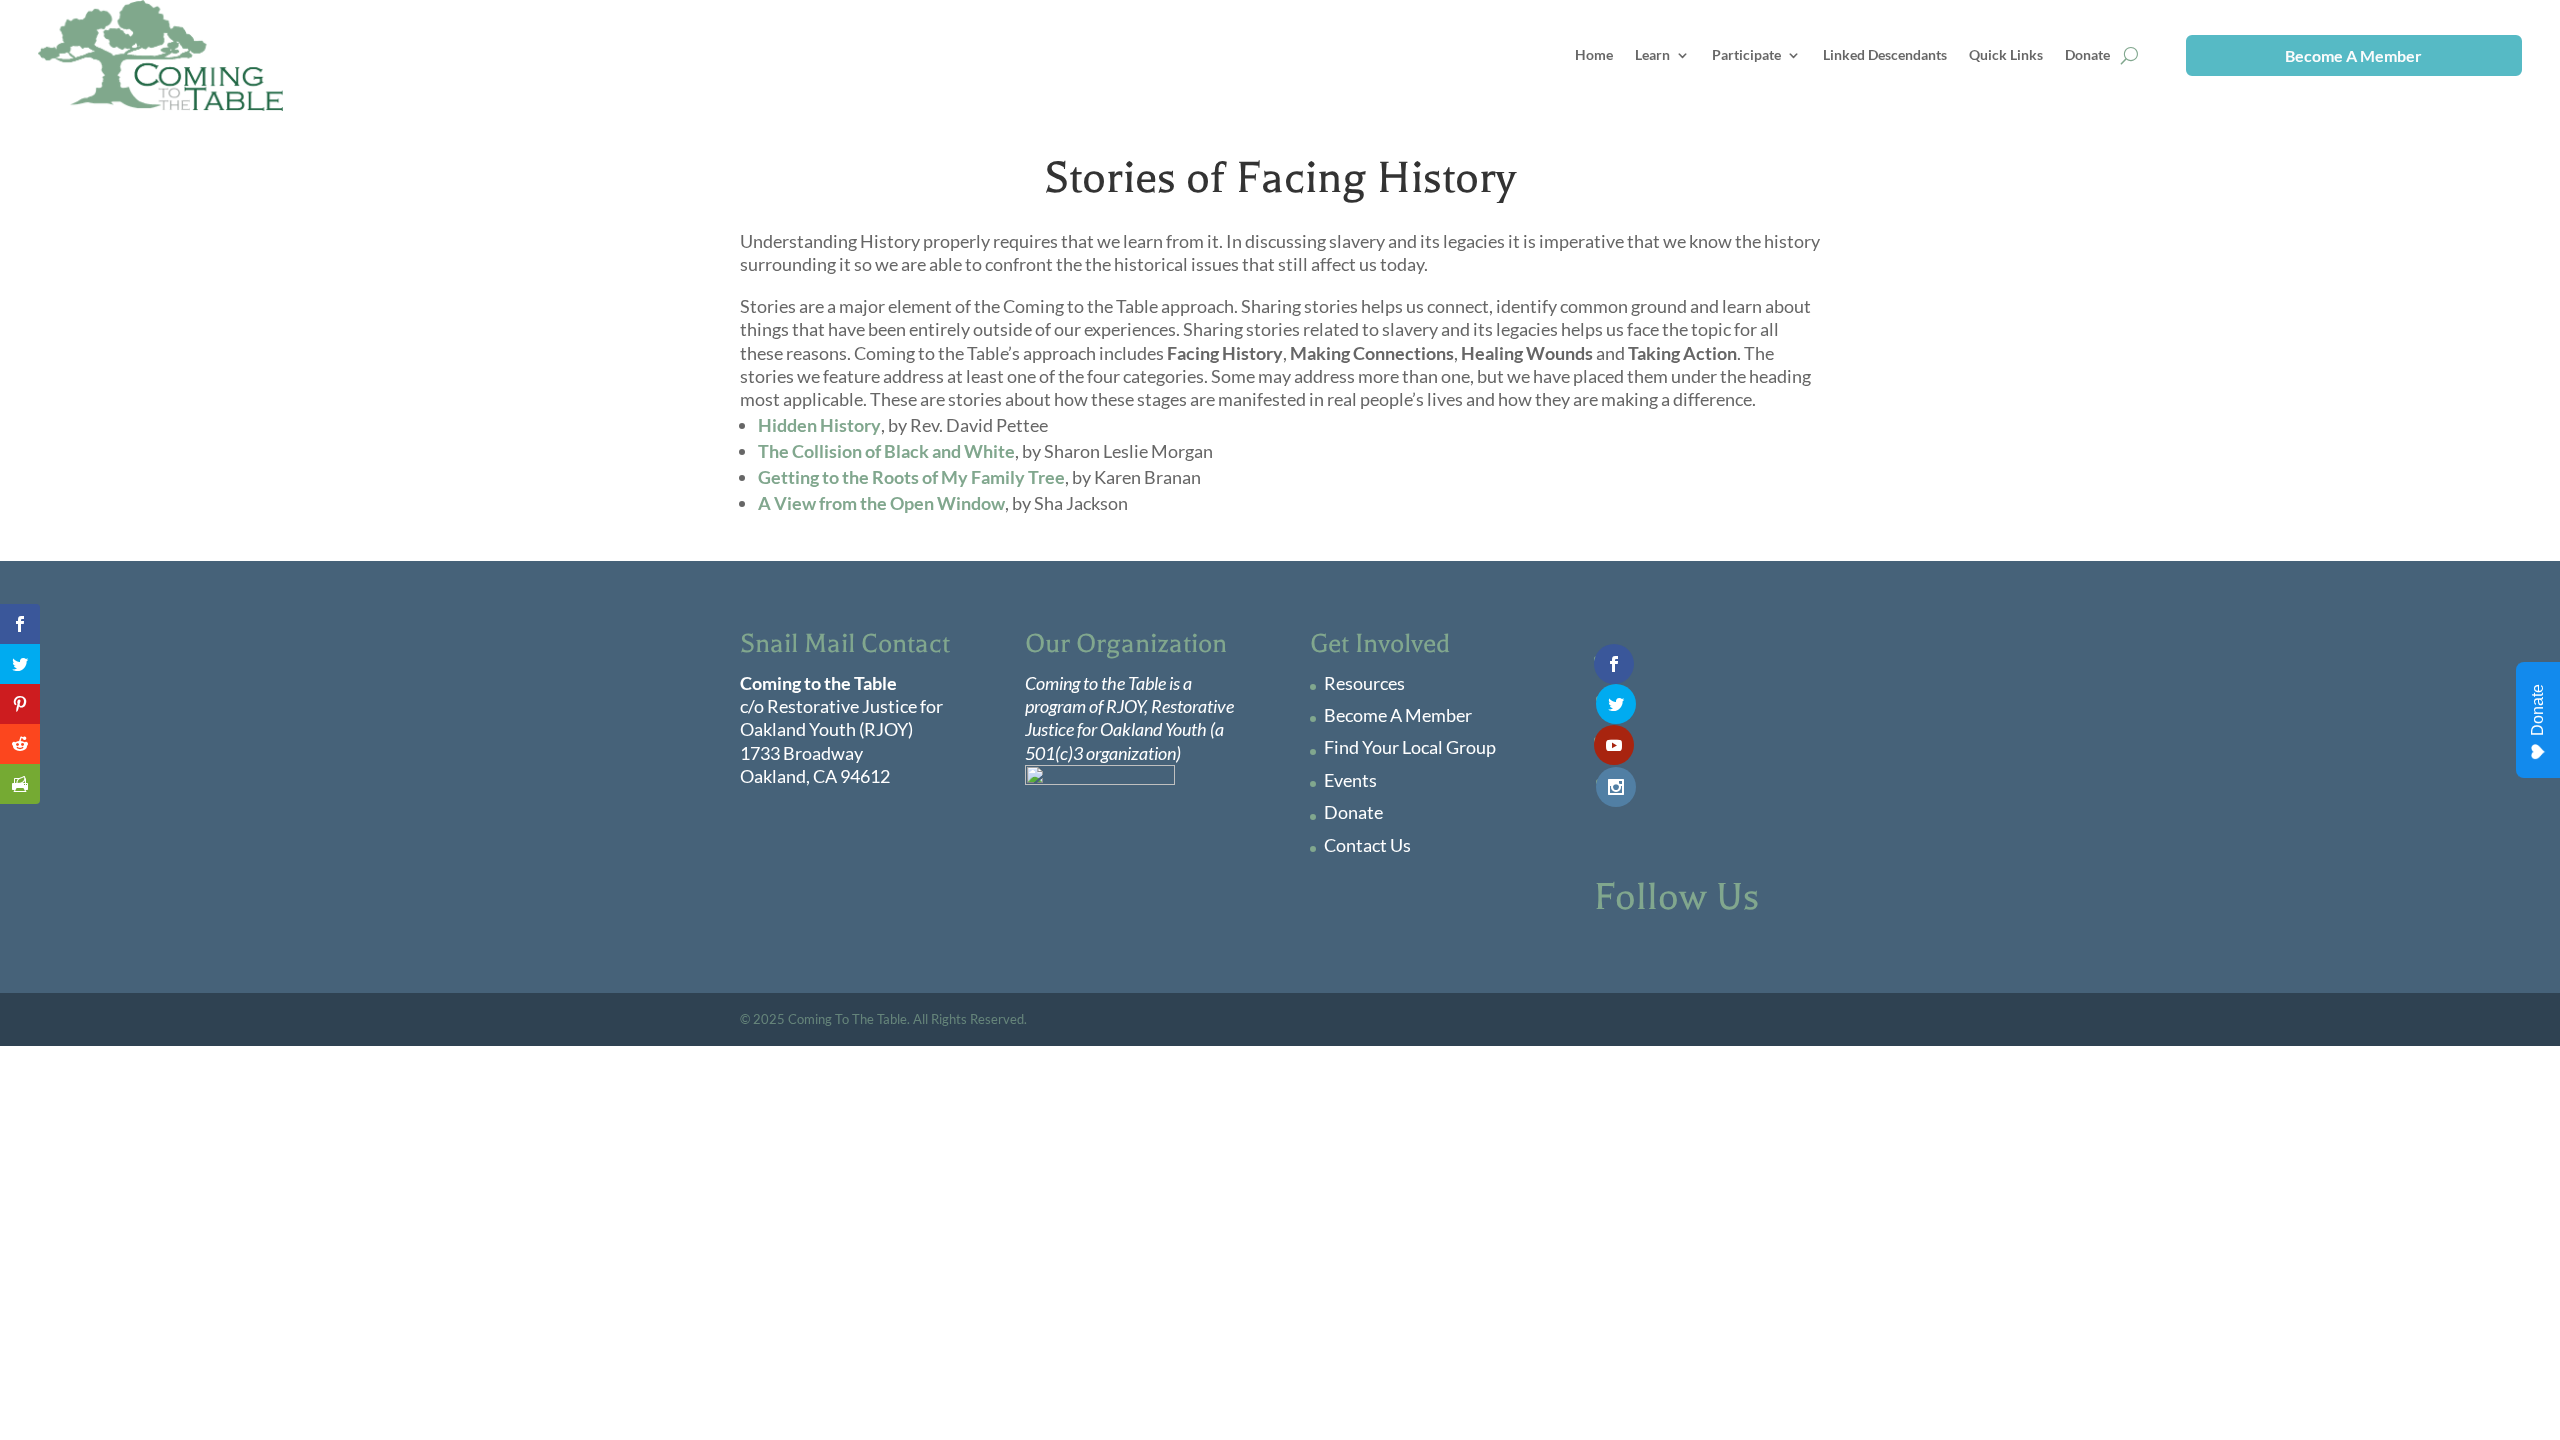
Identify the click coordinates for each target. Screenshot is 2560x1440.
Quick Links (2006, 54)
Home (1594, 54)
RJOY (1125, 706)
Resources (1364, 683)
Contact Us (1367, 845)
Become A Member (2353, 55)
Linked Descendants (1885, 54)
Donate (2087, 54)
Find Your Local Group (1410, 747)
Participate (1746, 54)
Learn (1652, 54)
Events (1350, 780)
